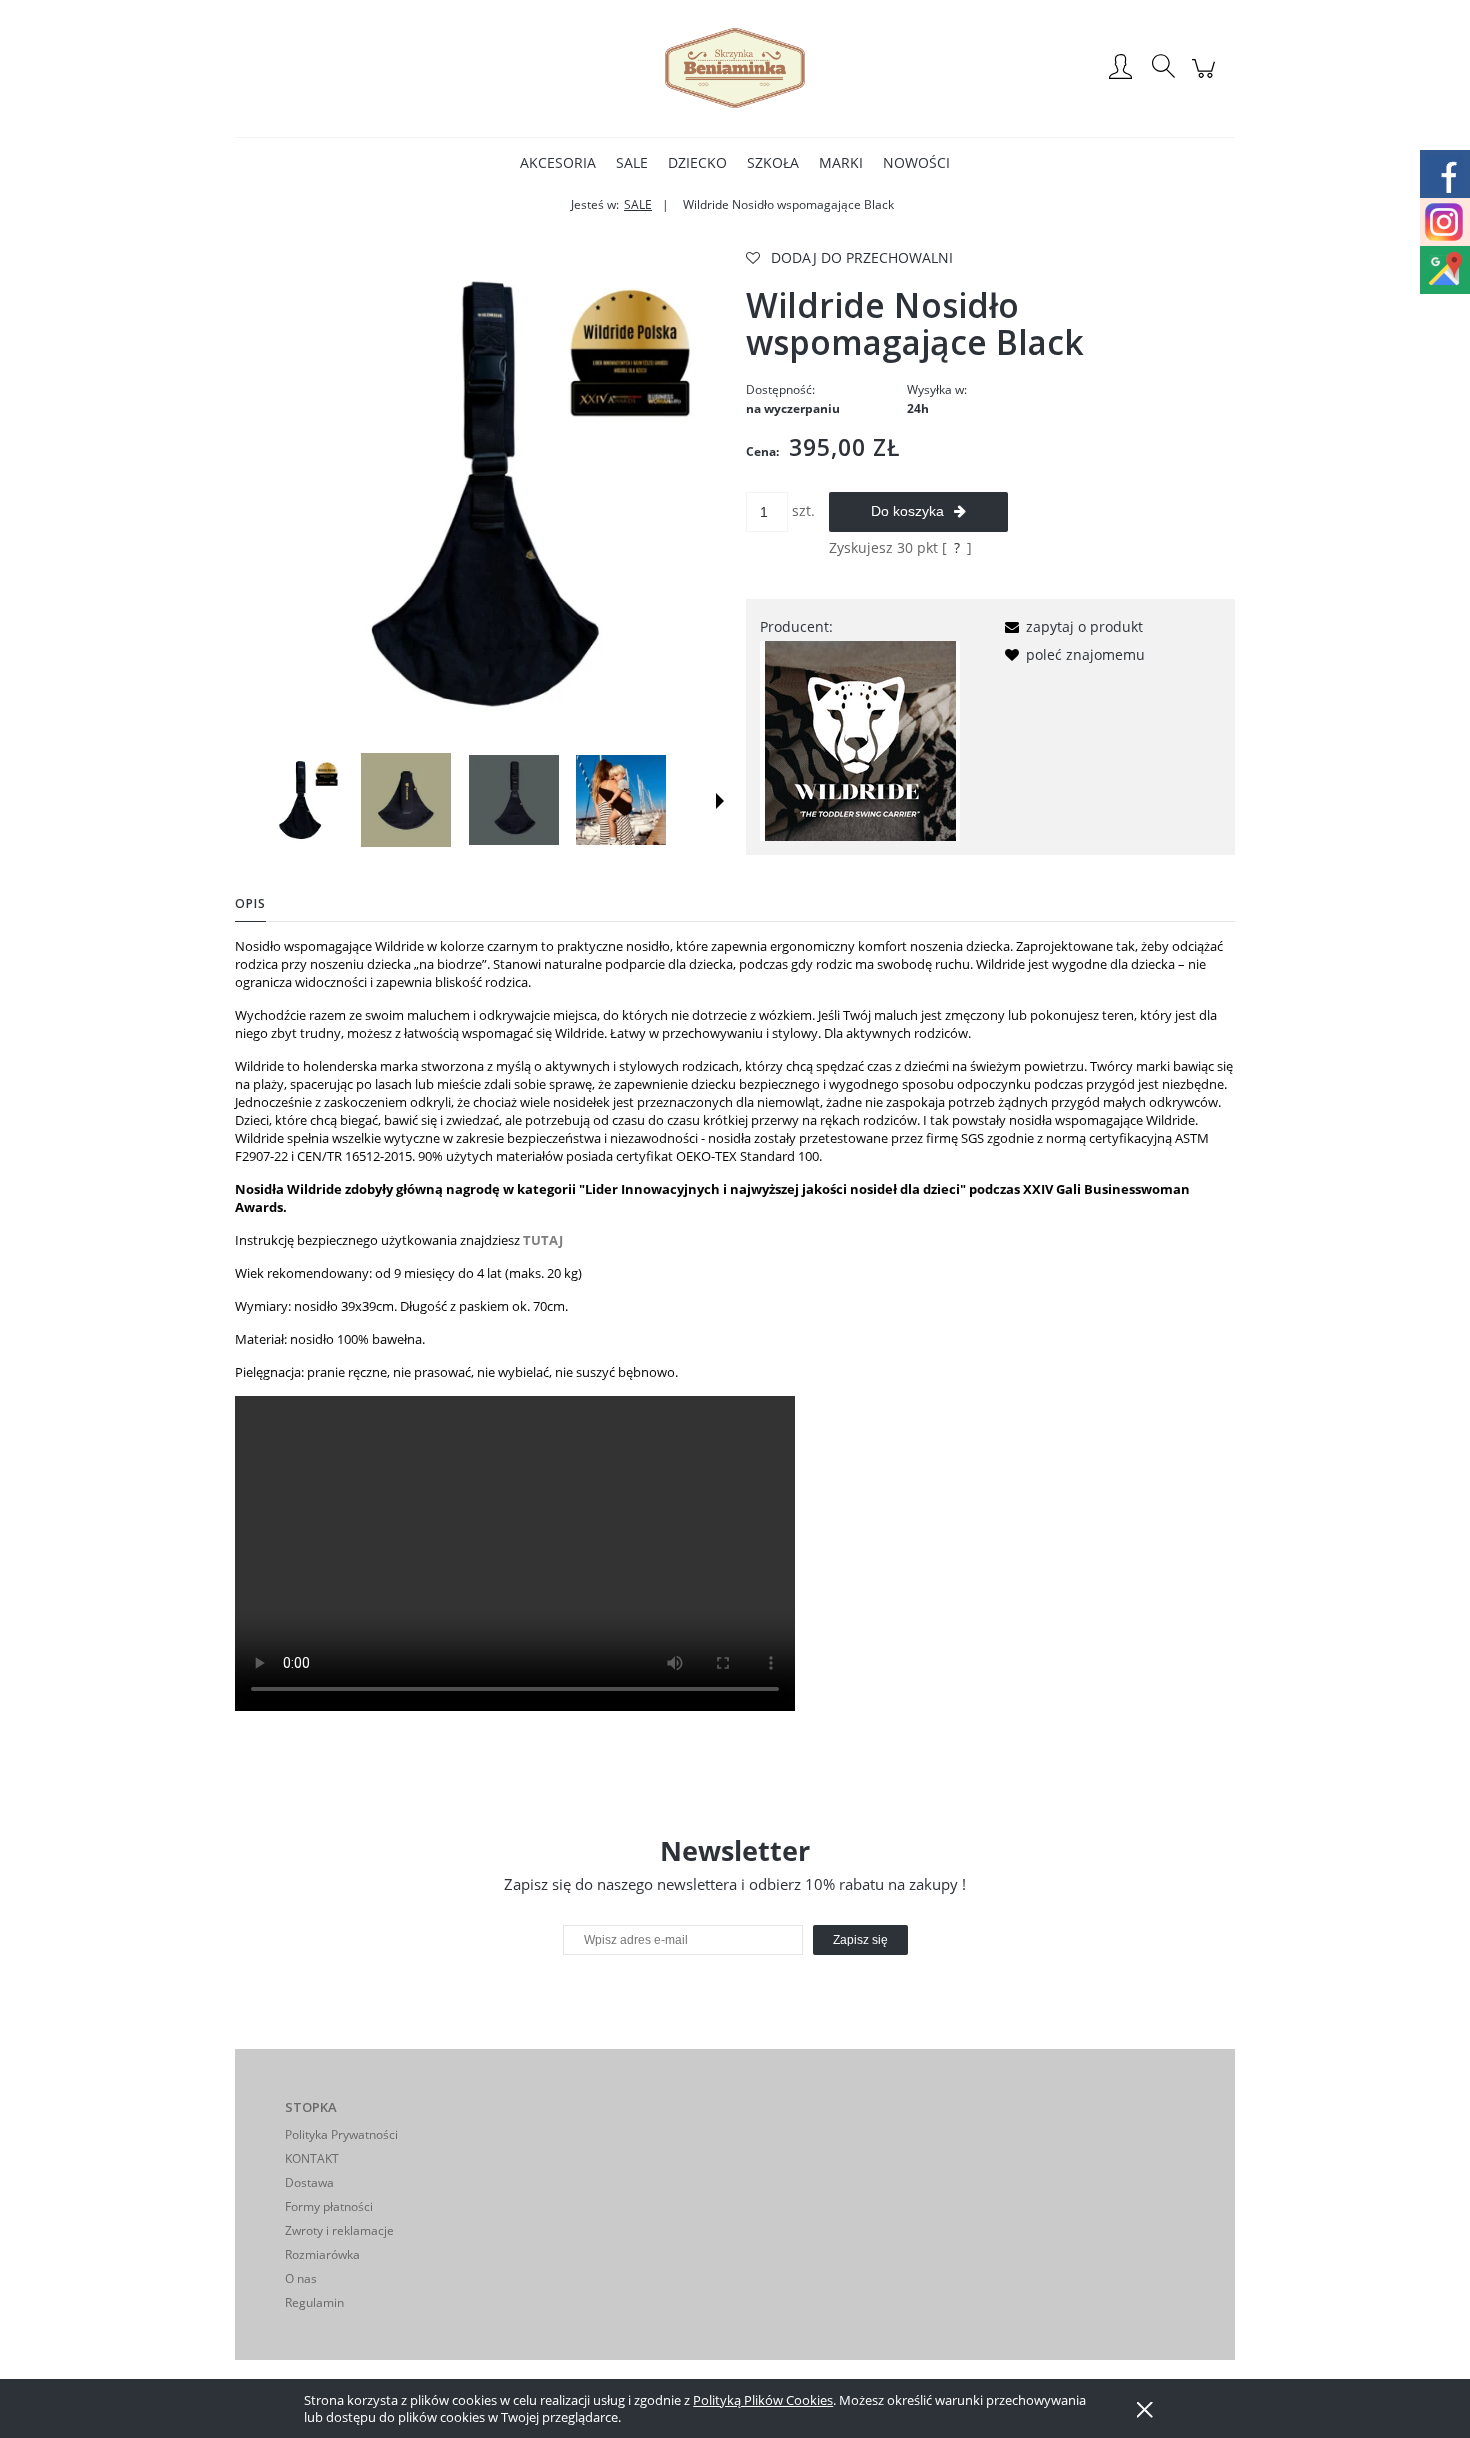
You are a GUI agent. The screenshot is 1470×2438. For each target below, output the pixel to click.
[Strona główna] (735, 68)
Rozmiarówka (322, 2254)
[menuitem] (558, 162)
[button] (720, 801)
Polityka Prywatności (341, 2134)
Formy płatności (329, 2206)
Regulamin (314, 2302)
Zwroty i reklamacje (339, 2230)
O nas (301, 2278)
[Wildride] (860, 739)
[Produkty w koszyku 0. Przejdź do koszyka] (1206, 78)
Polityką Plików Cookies (763, 2400)
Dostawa (309, 2182)
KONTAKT (312, 2158)
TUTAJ (543, 1240)
